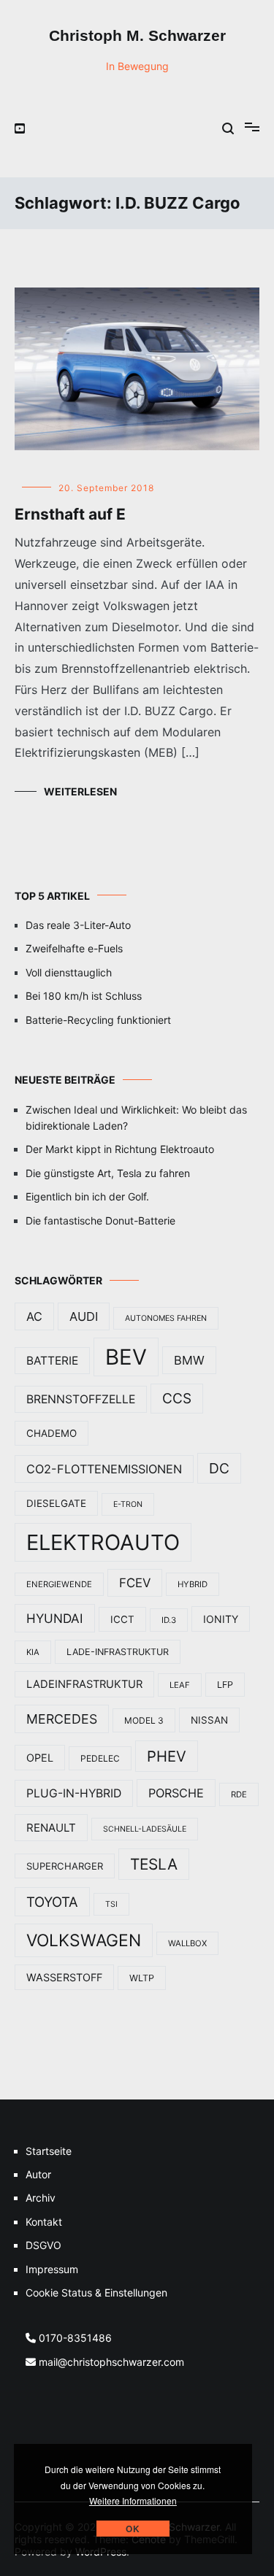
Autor (38, 2174)
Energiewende (59, 1584)
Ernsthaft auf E (70, 514)
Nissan (209, 1720)
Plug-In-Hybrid (74, 1793)
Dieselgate (56, 1503)
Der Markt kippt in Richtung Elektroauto (120, 1149)
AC (34, 1316)
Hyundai (55, 1618)
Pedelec (100, 1758)
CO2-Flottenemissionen (104, 1469)
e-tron (128, 1504)
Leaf (180, 1685)
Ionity (221, 1619)
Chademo (52, 1433)
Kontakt (44, 2222)
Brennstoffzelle (81, 1399)
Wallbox (187, 1943)
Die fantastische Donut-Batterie (100, 1220)
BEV (126, 1357)
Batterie (52, 1361)
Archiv (41, 2198)
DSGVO (43, 2245)
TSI (111, 1904)
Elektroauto (103, 1542)
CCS (177, 1399)
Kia (33, 1652)
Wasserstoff (64, 1977)
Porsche (176, 1793)
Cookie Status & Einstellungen (96, 2292)
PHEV (167, 1756)
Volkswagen (84, 1940)
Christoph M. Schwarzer (137, 35)
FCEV (135, 1583)
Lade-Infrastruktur (118, 1652)
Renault (51, 1828)
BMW (189, 1360)
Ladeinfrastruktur (84, 1684)
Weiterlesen (80, 791)
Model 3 (144, 1720)
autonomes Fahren (166, 1318)
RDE (239, 1794)
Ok (133, 2529)
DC (219, 1468)
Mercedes (62, 1719)
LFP (225, 1685)
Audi (84, 1316)
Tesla (154, 1864)
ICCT (122, 1619)
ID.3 (169, 1620)
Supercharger (65, 1866)
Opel (40, 1758)
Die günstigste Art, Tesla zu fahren (108, 1173)
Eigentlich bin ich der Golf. (87, 1196)
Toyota (52, 1902)
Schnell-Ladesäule (145, 1829)
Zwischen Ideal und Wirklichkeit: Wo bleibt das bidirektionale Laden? (136, 1118)
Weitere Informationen (133, 2500)
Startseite (49, 2151)
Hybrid (193, 1584)
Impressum (52, 2269)
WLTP (142, 1978)
